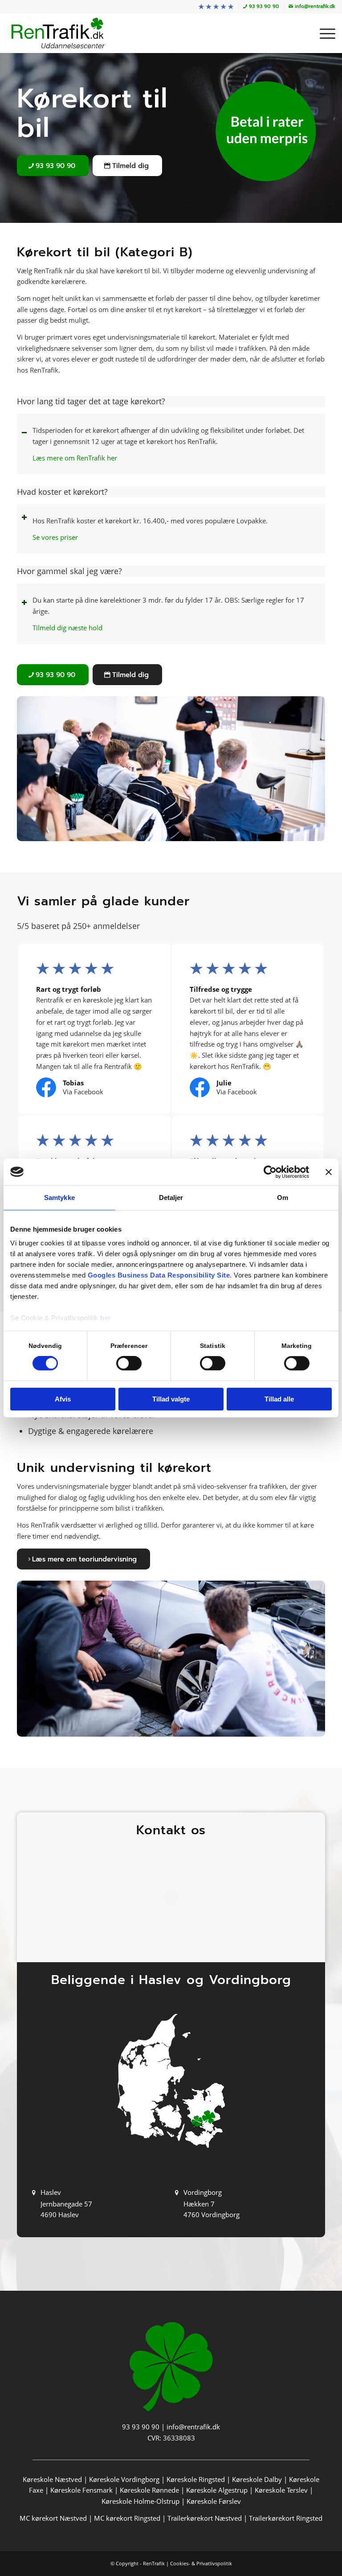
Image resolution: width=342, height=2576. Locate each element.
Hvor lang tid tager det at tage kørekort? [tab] (91, 401)
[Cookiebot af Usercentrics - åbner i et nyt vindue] (270, 1172)
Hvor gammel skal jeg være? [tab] (69, 571)
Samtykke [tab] (59, 1198)
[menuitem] (216, 7)
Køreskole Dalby (257, 2479)
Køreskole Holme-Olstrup (140, 2501)
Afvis (63, 1399)
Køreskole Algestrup (217, 2490)
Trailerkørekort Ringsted (286, 2518)
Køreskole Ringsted (196, 2479)
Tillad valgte (171, 1399)
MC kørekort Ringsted (127, 2518)
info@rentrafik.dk (193, 2427)
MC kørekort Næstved (53, 2518)
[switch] (129, 1364)
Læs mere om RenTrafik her (75, 458)
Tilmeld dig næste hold (67, 628)
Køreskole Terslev (281, 2490)
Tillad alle (279, 1399)
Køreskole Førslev (214, 2501)
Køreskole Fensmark (81, 2490)
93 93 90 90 (141, 2427)
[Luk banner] (329, 1172)
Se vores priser (55, 537)
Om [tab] (283, 1198)
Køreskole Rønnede (149, 2490)
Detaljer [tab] (171, 1198)
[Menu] (323, 33)
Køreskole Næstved (52, 2479)
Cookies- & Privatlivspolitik (201, 2563)
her (106, 1318)
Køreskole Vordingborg (124, 2479)
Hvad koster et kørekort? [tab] (62, 492)
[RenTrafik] (58, 33)
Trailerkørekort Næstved (205, 2518)
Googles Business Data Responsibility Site (159, 1275)
